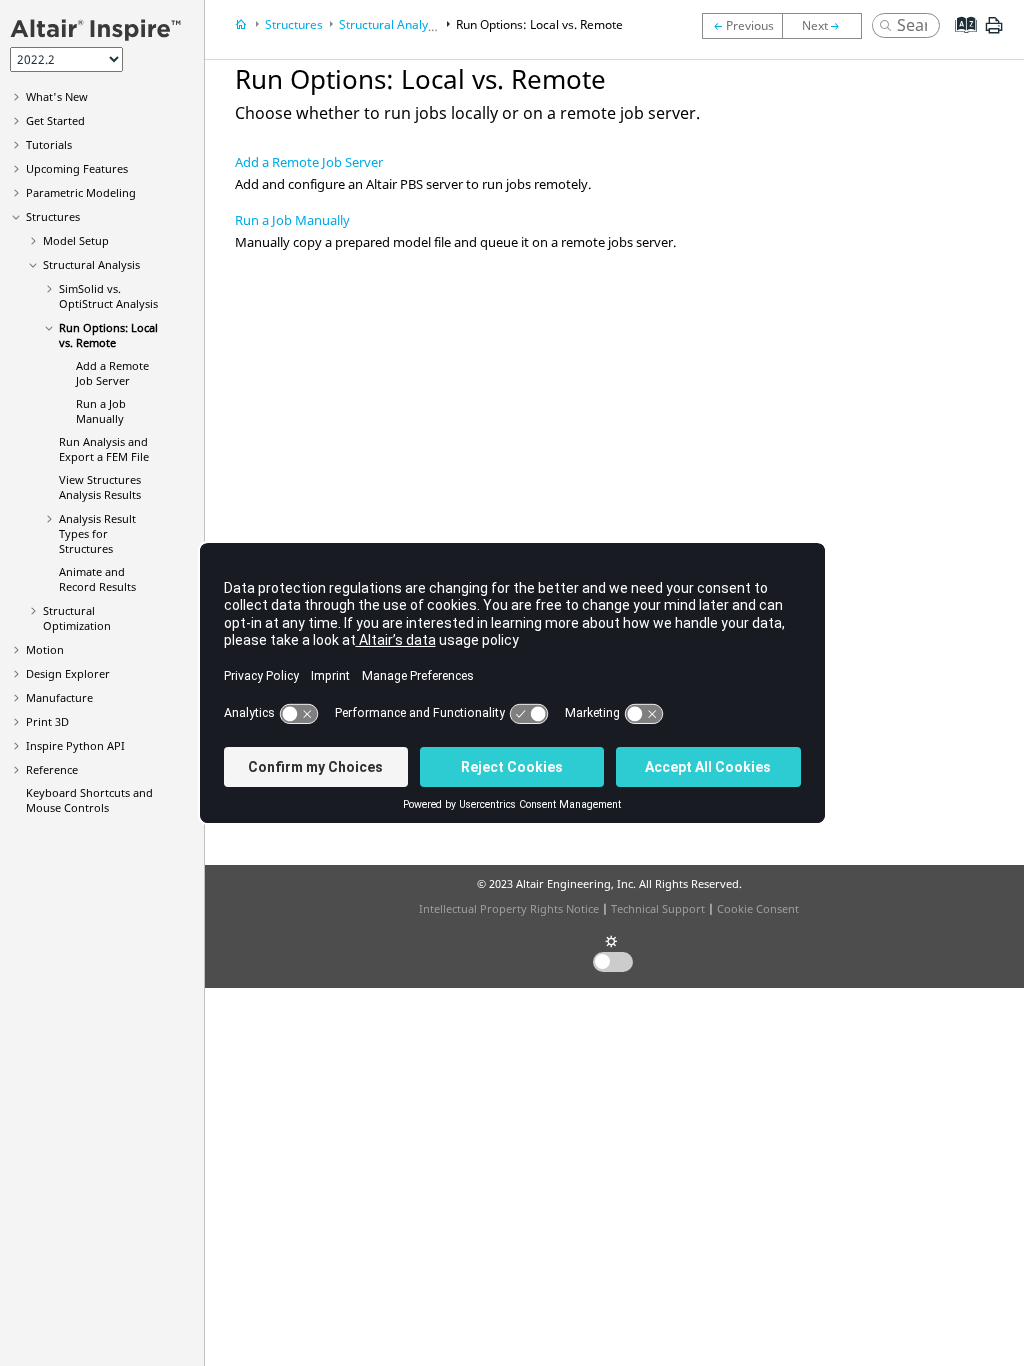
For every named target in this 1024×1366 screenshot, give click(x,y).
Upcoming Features (77, 168)
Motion (45, 649)
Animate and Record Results (97, 579)
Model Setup (76, 240)
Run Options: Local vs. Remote (108, 335)
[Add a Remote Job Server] (827, 26)
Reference (52, 769)
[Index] (959, 40)
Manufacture (59, 697)
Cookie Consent (758, 908)
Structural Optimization (77, 618)
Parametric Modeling (81, 192)
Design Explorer (68, 673)
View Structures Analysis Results (100, 487)
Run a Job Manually (101, 411)
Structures (53, 216)
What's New (57, 96)
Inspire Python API (75, 745)
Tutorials (49, 144)
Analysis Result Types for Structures (97, 533)
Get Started (55, 120)
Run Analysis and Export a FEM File (104, 449)
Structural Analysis (91, 264)
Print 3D (47, 721)
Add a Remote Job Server (112, 373)
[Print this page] (994, 33)
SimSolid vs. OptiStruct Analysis (108, 296)
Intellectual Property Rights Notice (509, 908)
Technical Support (658, 908)
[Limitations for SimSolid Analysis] (742, 26)
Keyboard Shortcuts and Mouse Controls (89, 800)
